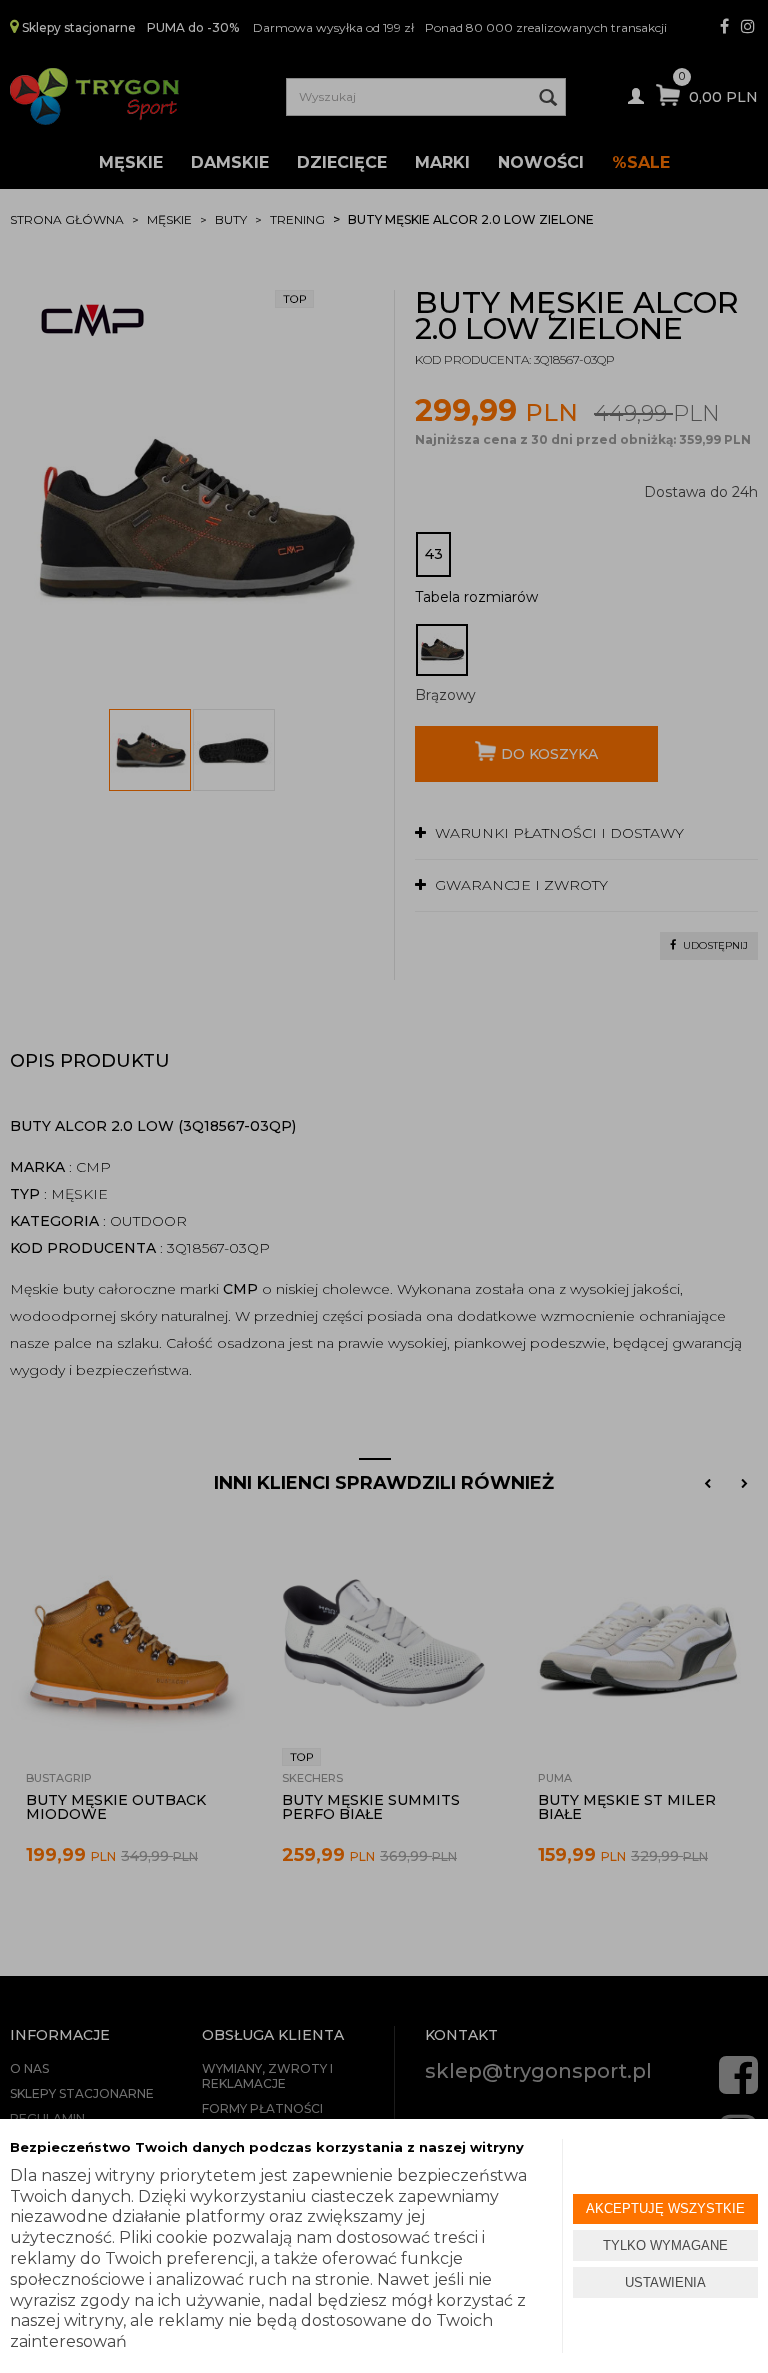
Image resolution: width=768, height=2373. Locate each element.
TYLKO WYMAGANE (665, 2245)
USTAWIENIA (665, 2282)
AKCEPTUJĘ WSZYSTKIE (665, 2208)
